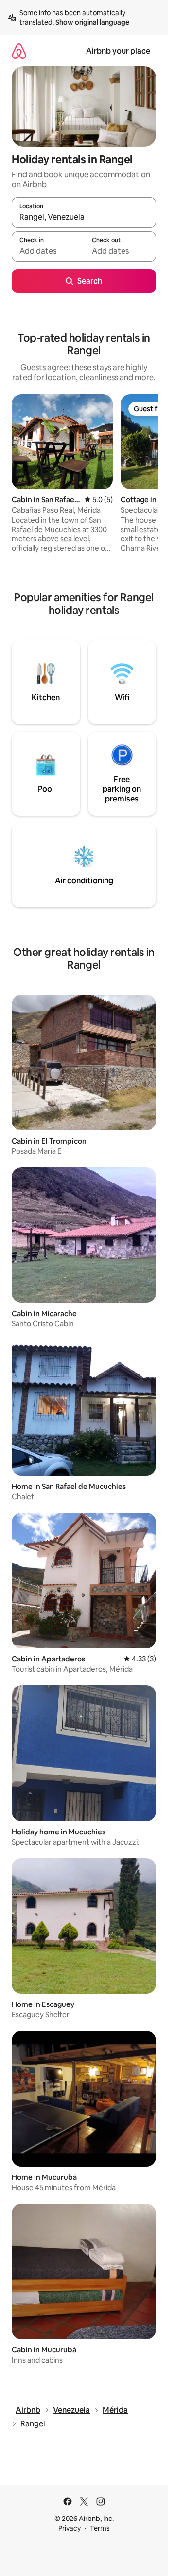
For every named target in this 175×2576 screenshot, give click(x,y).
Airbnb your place (118, 51)
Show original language (92, 22)
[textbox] (48, 251)
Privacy (70, 2528)
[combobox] (84, 217)
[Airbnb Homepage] (19, 51)
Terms (100, 2528)
